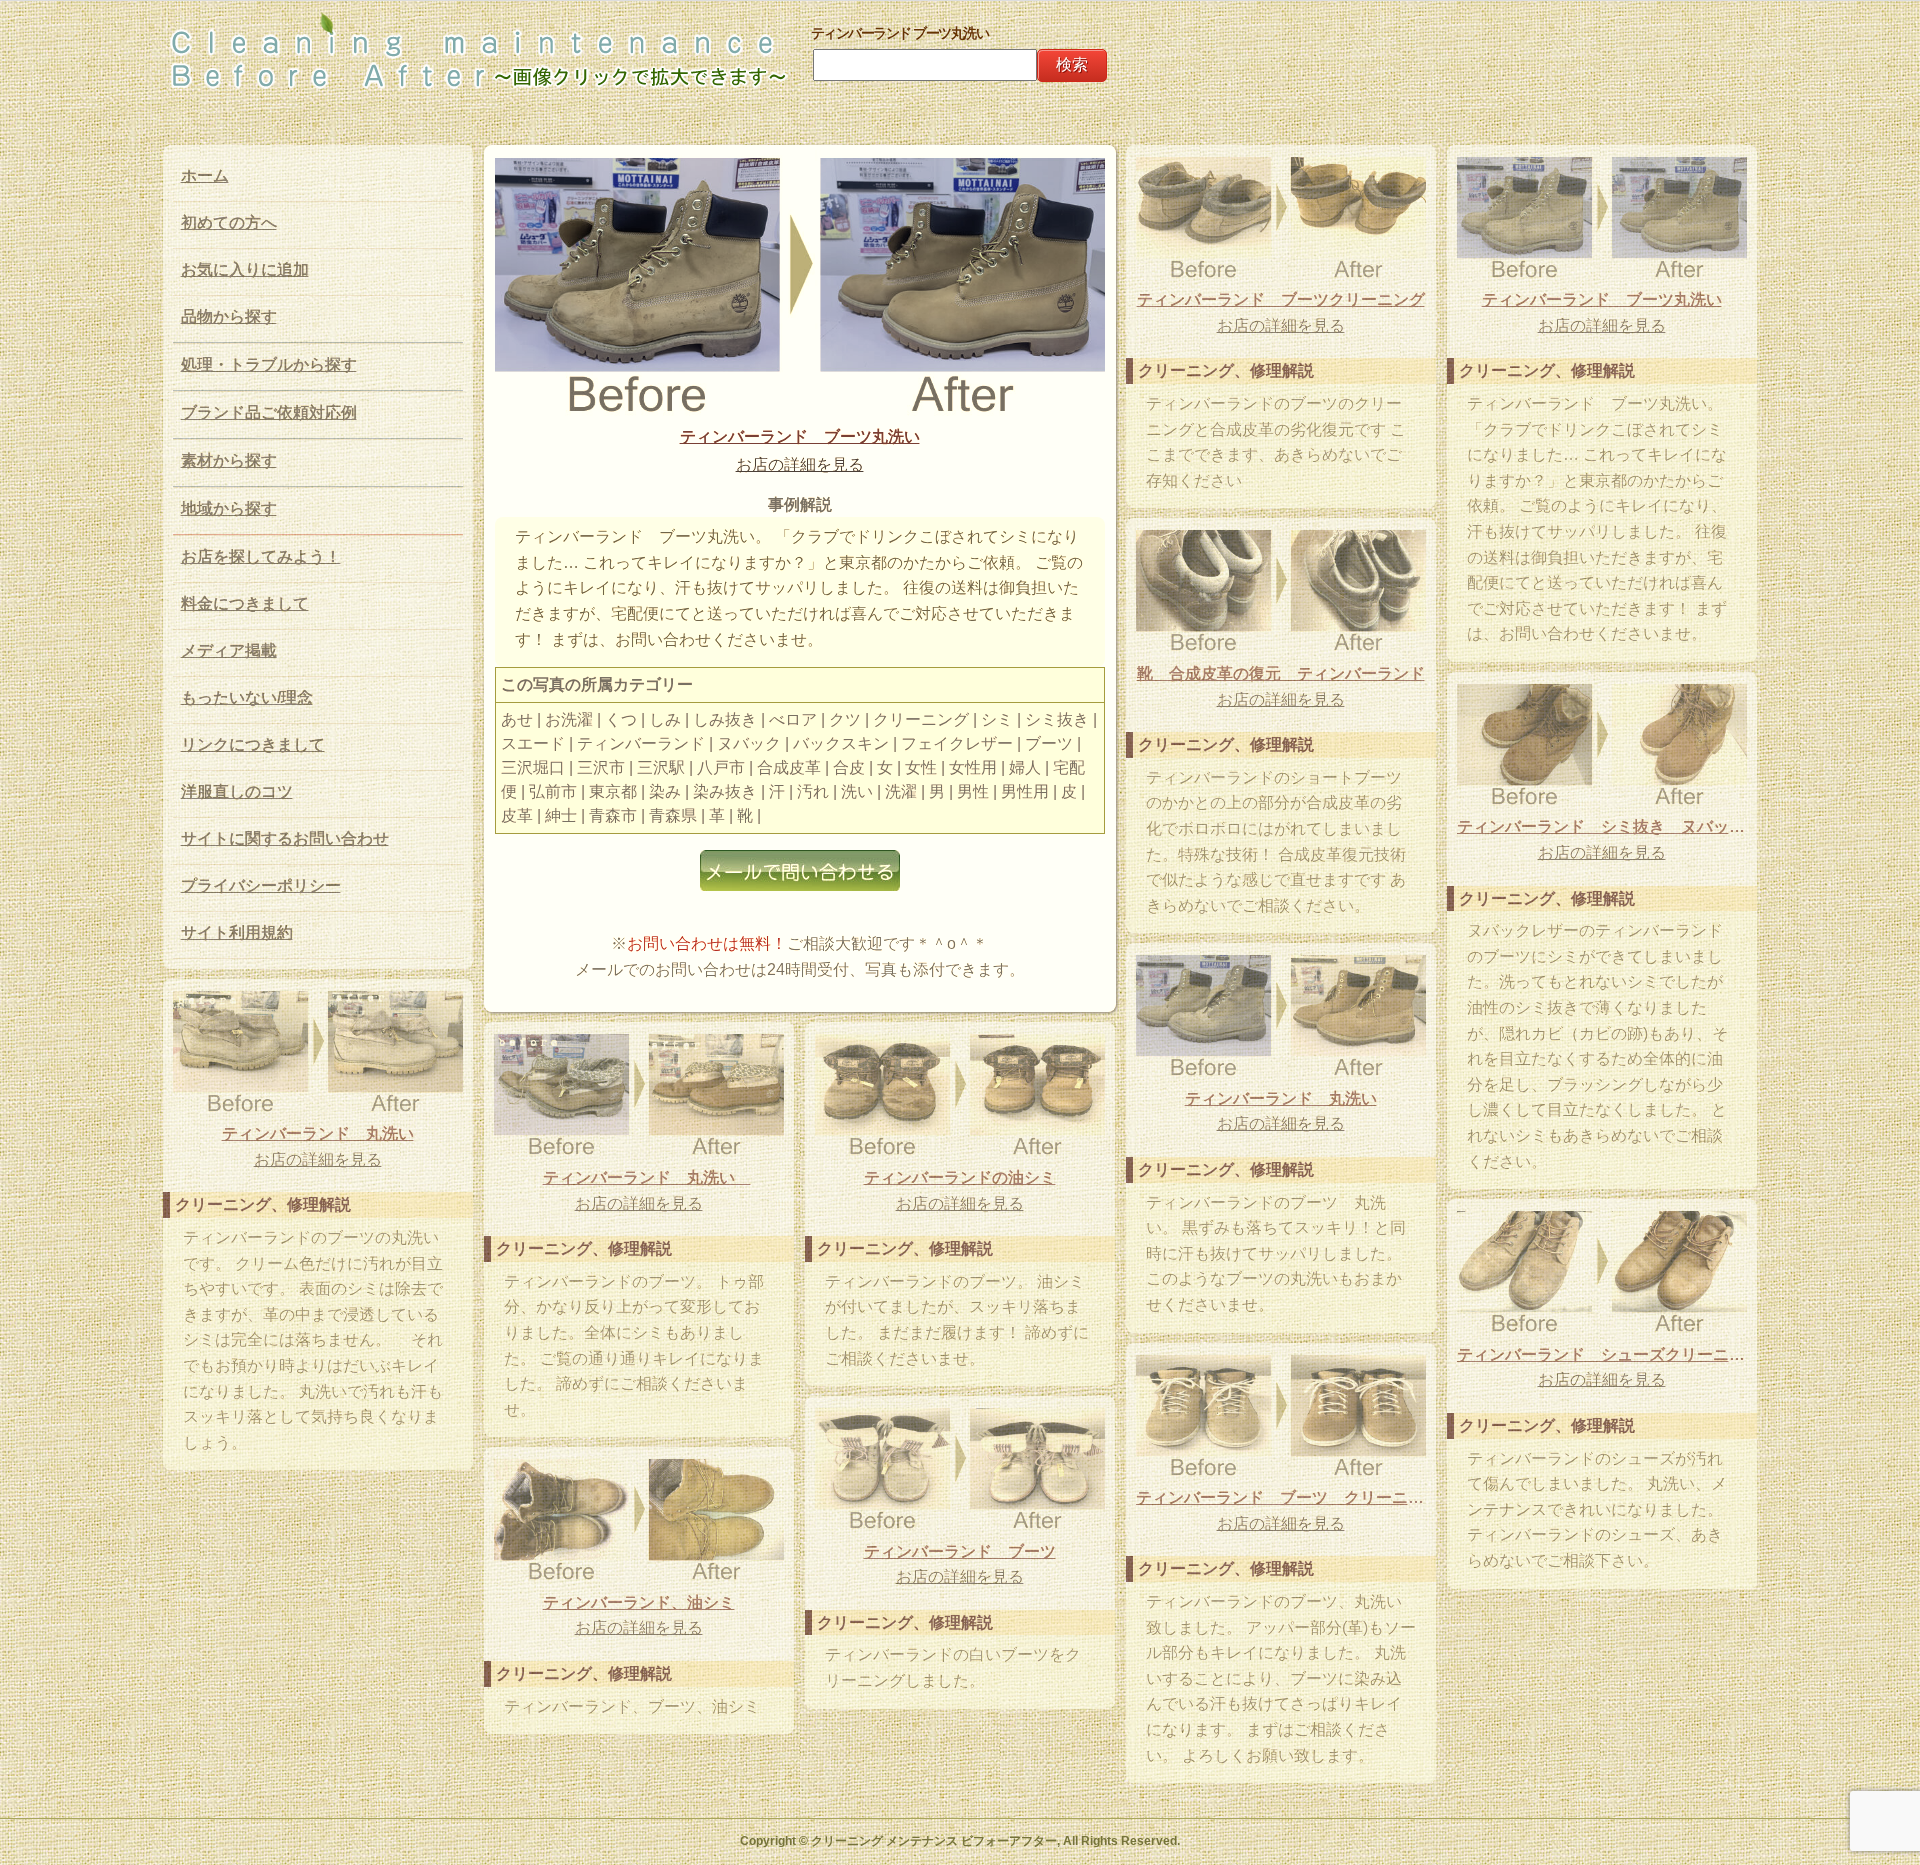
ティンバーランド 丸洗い (1281, 1098)
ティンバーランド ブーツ (960, 1551)
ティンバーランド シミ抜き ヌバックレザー (1602, 826)
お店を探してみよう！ (261, 556)
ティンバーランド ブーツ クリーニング (1281, 1497)
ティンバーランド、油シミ (639, 1602)
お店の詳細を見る (800, 464)
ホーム (205, 175)
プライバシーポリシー (261, 885)
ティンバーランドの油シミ (960, 1177)
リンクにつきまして (253, 744)
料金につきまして (245, 603)
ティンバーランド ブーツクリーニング (1281, 299)
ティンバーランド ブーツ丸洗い (800, 436)
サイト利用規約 (237, 932)
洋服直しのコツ (237, 791)
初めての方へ (229, 222)
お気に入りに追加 (245, 269)
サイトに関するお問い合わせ (285, 838)
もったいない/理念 (247, 697)
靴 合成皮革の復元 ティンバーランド (1281, 673)
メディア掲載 (229, 650)
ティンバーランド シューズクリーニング (1602, 1354)
